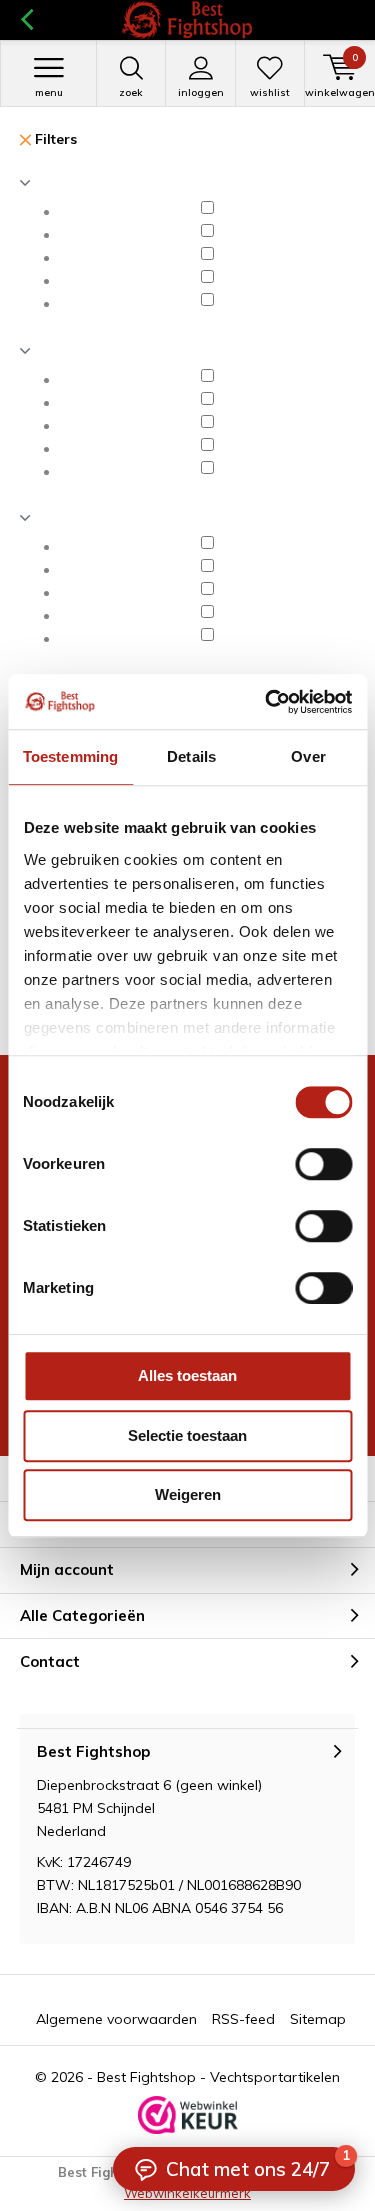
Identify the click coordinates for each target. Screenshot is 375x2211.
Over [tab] (308, 756)
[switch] (323, 1164)
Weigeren (188, 1494)
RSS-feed (243, 2019)
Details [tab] (191, 756)
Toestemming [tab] (70, 756)
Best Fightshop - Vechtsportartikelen (218, 2077)
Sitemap (318, 2019)
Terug (26, 20)
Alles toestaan (187, 1375)
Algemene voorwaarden (116, 2019)
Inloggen (201, 92)
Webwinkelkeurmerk (187, 2193)
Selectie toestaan (187, 1435)
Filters (54, 139)
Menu (49, 92)
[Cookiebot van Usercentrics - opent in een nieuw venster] (267, 702)
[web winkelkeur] (188, 2115)
